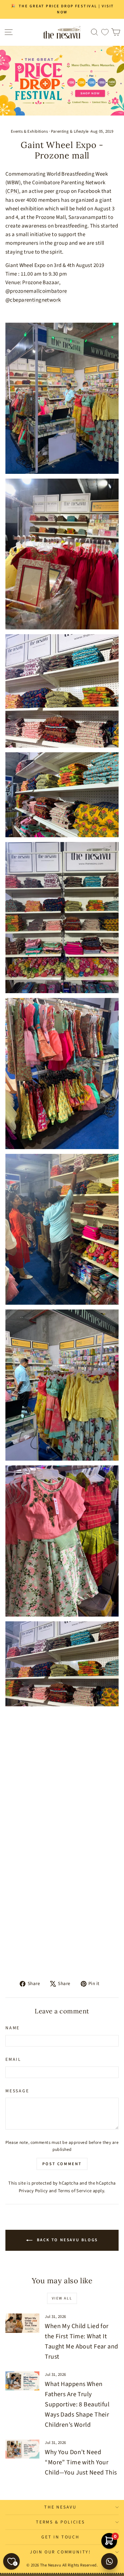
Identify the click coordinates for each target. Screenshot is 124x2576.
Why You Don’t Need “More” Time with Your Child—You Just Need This (81, 2462)
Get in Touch (60, 2537)
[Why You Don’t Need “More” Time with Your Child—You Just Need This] (22, 2449)
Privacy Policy (33, 2191)
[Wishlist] (105, 32)
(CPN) (12, 191)
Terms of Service (75, 2191)
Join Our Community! (60, 2552)
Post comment (62, 2164)
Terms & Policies (60, 2522)
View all (62, 2298)
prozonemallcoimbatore (38, 291)
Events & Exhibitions (29, 131)
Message (17, 2091)
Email (13, 2060)
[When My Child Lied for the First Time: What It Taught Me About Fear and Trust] (22, 2323)
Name (13, 2028)
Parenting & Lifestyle (70, 131)
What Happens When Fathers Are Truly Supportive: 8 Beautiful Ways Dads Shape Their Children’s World (77, 2404)
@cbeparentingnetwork (33, 300)
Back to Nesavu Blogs (66, 2240)
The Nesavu (60, 2507)
